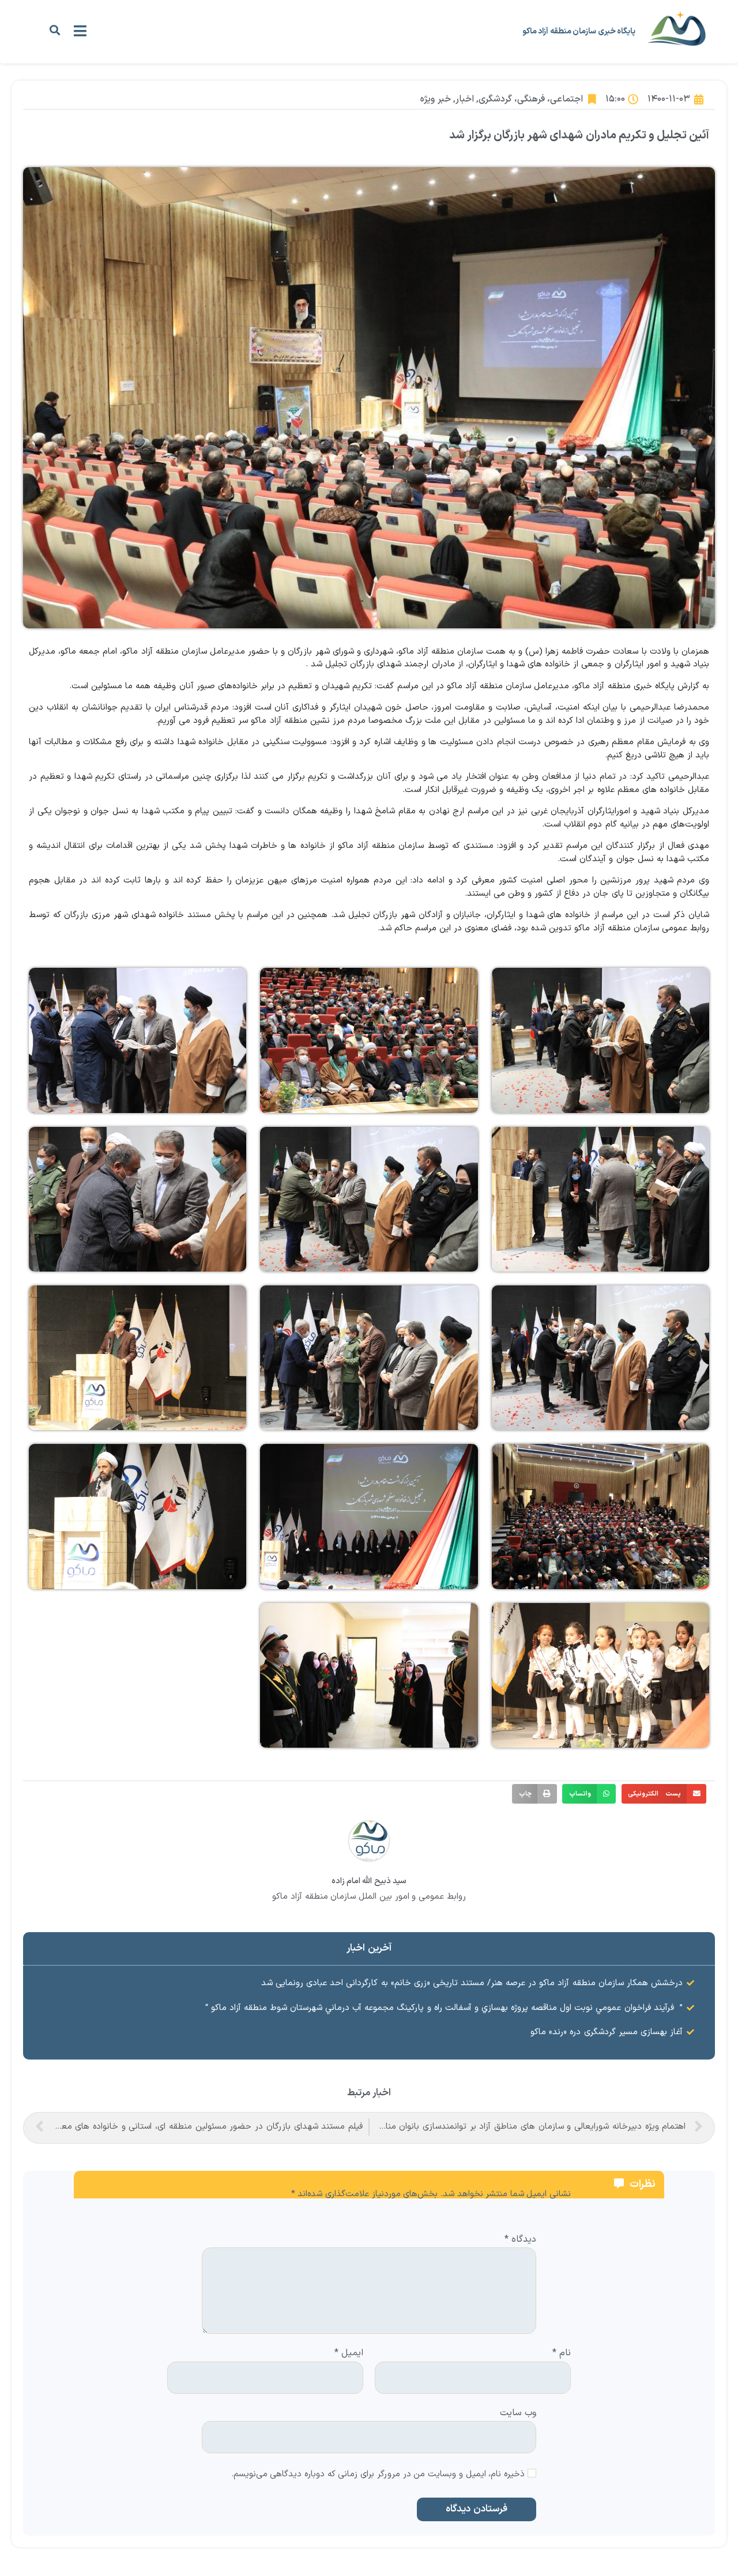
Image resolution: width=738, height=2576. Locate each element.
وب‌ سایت (518, 2412)
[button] (54, 30)
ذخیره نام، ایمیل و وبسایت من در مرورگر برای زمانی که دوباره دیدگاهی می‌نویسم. (378, 2475)
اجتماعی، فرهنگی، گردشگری (531, 99)
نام (562, 2354)
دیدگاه (520, 2240)
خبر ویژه (435, 99)
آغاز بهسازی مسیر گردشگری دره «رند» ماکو (607, 2032)
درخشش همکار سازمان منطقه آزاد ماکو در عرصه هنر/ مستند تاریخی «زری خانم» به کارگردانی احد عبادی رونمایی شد (472, 1983)
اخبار (465, 99)
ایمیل (349, 2354)
